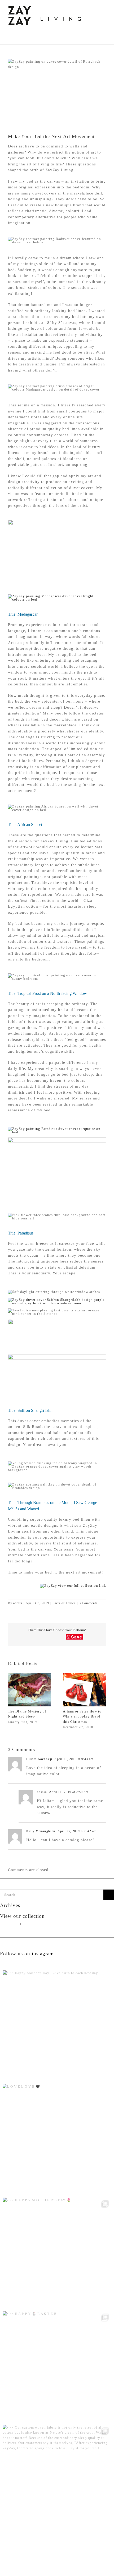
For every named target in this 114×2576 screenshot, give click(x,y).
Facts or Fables (64, 1603)
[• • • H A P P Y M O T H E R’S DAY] (57, 2252)
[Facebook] (25, 1924)
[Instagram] (10, 1924)
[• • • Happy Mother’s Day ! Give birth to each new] (57, 2025)
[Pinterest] (17, 1924)
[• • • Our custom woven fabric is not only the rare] (57, 2479)
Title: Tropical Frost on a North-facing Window (47, 993)
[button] (12, 1701)
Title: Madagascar (23, 614)
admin (18, 1603)
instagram (43, 1954)
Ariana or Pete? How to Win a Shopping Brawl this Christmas (82, 1716)
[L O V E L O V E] (57, 2138)
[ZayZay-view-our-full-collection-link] (73, 1586)
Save (77, 1637)
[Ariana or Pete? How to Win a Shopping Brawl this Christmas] (84, 1675)
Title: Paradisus (21, 1233)
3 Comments (88, 1603)
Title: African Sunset (25, 825)
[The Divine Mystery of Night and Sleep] (30, 1675)
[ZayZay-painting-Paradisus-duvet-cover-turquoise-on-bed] (57, 1129)
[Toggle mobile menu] (104, 8)
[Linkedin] (33, 1924)
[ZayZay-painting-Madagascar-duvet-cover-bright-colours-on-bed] (57, 596)
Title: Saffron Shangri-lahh (30, 1410)
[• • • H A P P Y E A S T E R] (57, 2365)
